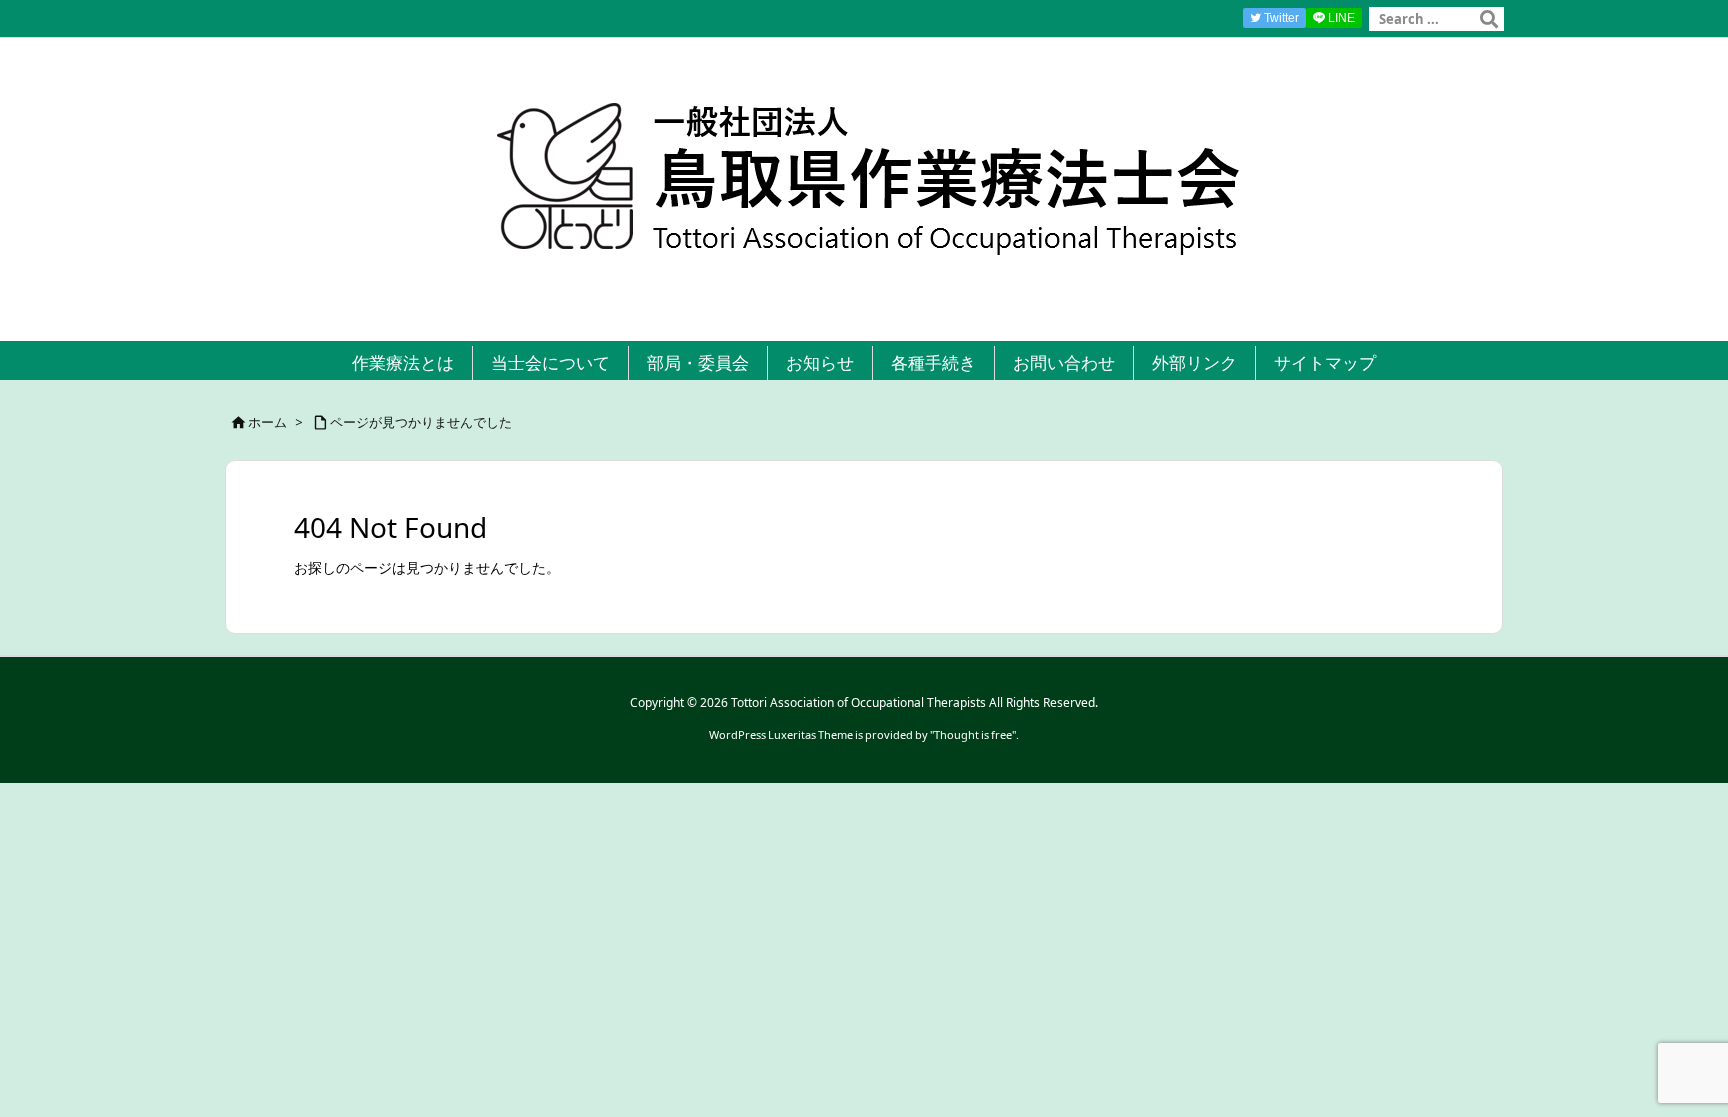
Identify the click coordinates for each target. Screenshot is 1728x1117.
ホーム (267, 422)
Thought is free (973, 734)
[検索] (1489, 19)
